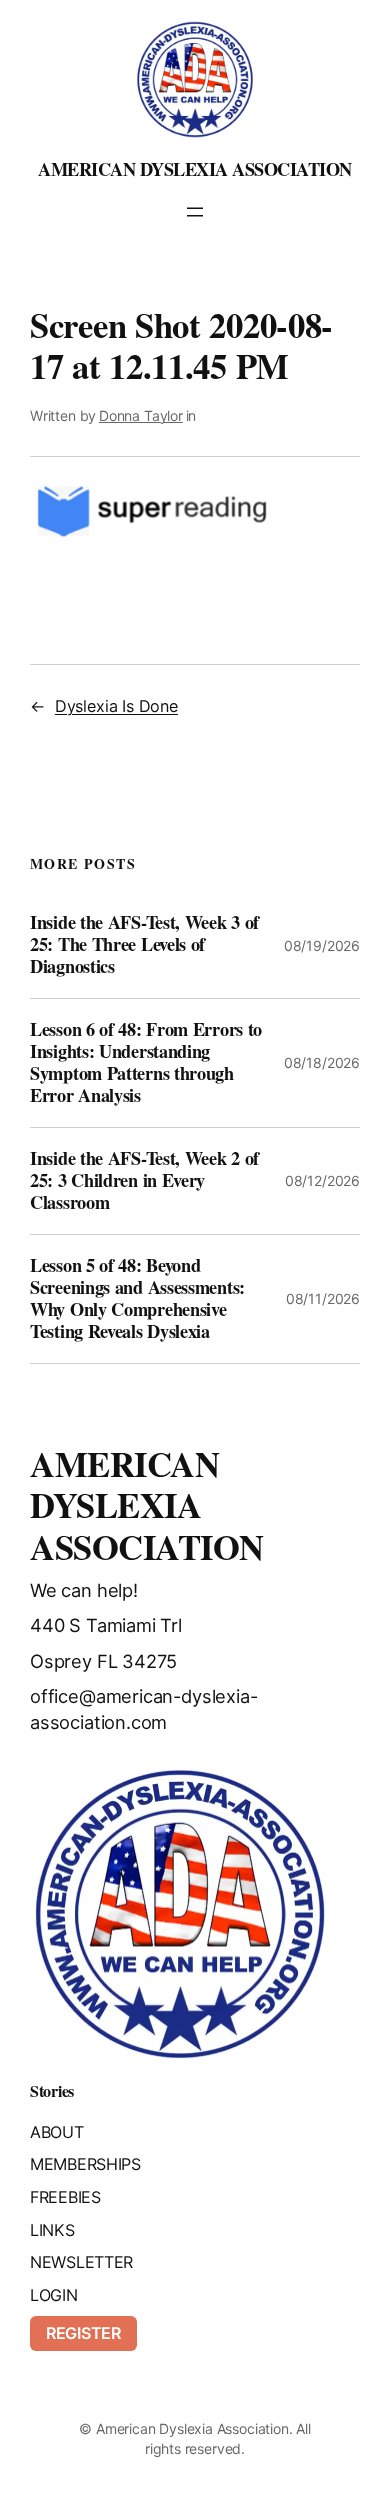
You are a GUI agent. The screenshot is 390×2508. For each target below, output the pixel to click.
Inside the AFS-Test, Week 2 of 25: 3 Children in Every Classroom (144, 1181)
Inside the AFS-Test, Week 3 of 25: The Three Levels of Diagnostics (144, 945)
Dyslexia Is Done (116, 706)
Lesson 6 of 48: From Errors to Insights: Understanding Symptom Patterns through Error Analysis (146, 1063)
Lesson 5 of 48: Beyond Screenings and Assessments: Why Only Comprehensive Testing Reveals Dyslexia (137, 1299)
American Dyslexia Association (195, 169)
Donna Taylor (141, 415)
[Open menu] (195, 212)
